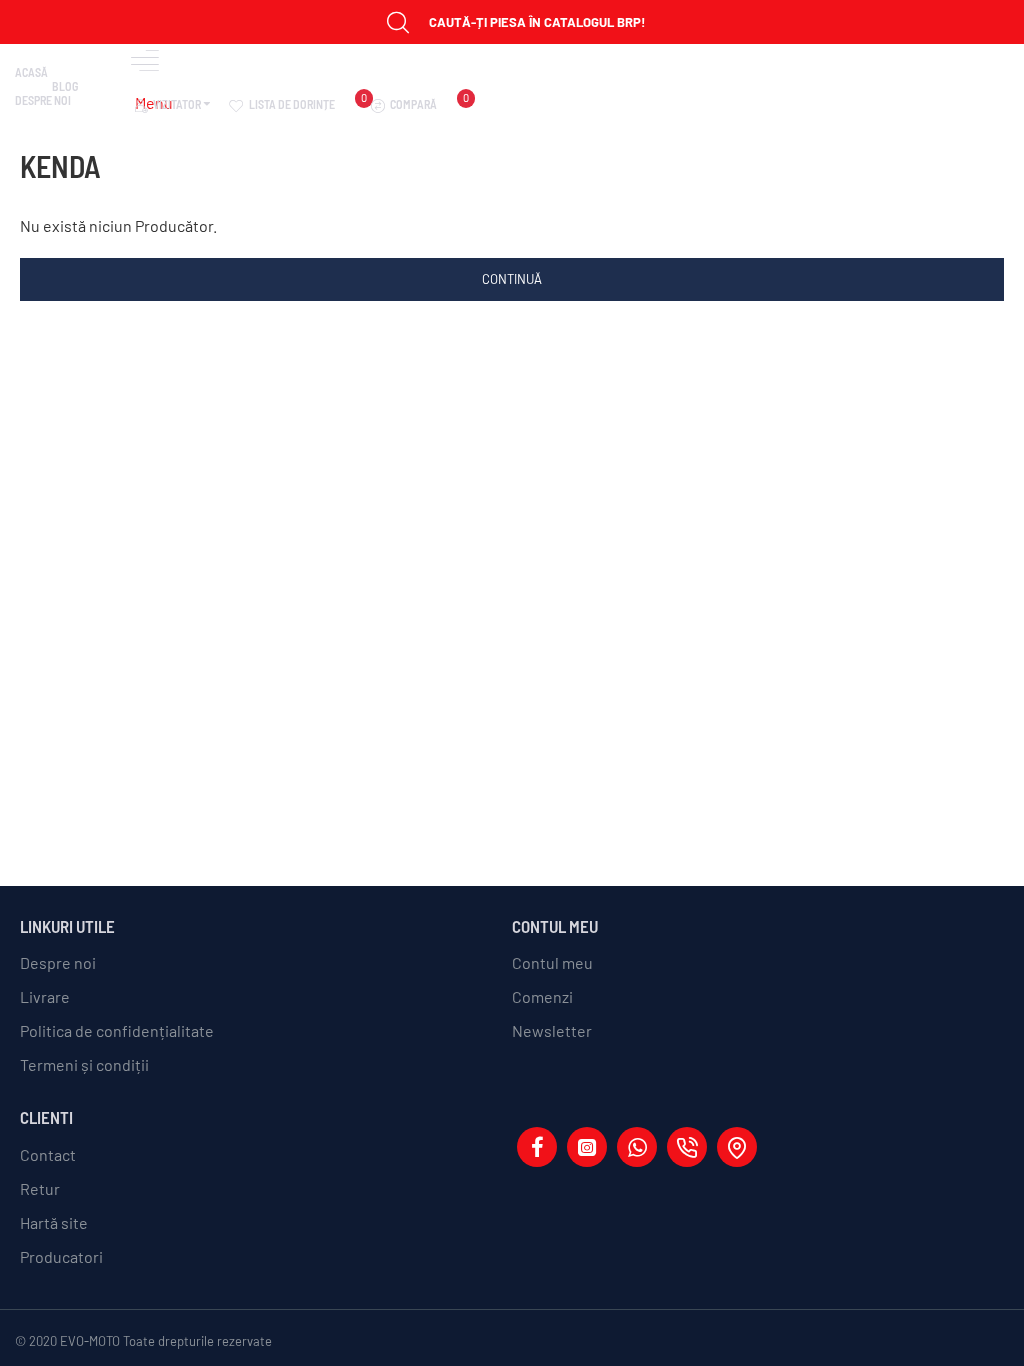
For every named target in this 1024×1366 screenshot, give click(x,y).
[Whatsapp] (637, 1147)
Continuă (512, 279)
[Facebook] (537, 1147)
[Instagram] (587, 1147)
